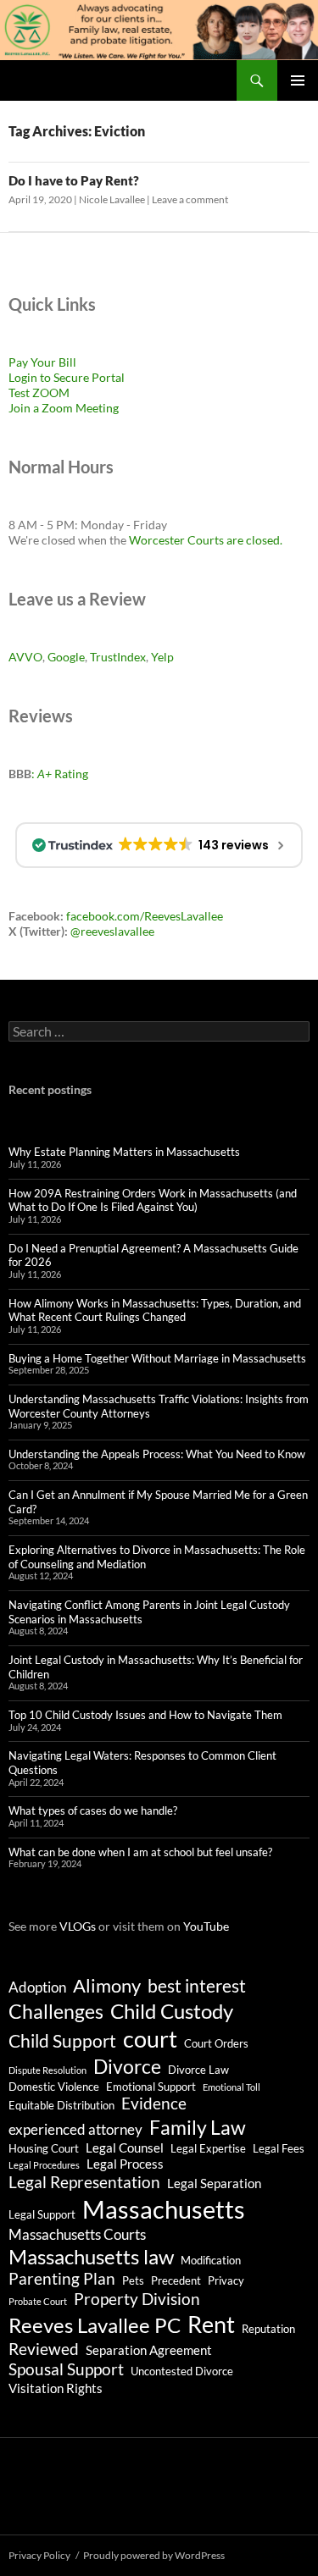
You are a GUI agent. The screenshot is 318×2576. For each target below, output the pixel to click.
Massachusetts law (91, 2256)
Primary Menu (298, 80)
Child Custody (172, 2011)
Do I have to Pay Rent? (74, 180)
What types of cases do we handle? (93, 1810)
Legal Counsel (125, 2148)
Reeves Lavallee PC (95, 2325)
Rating (63, 774)
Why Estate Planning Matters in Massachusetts (124, 1152)
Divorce (127, 2066)
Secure (71, 377)
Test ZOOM (39, 392)
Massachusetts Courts (77, 2234)
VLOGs (78, 1926)
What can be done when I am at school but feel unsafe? (140, 1852)
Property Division (137, 2299)
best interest (197, 1986)
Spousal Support (66, 2369)
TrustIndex (118, 657)
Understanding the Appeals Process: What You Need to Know (157, 1454)
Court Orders (216, 2043)
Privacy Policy (39, 2555)
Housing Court (44, 2148)
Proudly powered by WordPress (154, 2555)
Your (43, 362)
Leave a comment (190, 199)
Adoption (37, 1987)
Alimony (107, 1986)
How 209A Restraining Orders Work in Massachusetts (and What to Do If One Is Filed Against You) (153, 1200)
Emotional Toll (232, 2087)
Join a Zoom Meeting (64, 408)
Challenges (56, 2011)
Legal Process (125, 2164)
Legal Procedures (44, 2165)
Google (66, 657)
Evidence (154, 2103)
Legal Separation (214, 2183)
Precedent (176, 2280)
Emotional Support (151, 2087)
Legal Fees (279, 2148)
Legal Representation (84, 2182)
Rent (211, 2324)
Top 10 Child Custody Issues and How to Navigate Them (145, 1715)
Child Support (62, 2041)
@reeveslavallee (112, 931)
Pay (20, 362)
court (150, 2039)
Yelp (162, 657)
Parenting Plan (62, 2279)
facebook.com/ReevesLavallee (145, 916)
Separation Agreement (149, 2350)
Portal (107, 377)
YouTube (206, 1926)
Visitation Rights (56, 2388)
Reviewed (44, 2349)
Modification (211, 2260)
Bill (67, 362)
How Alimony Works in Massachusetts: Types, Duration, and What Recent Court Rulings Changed (155, 1310)
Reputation (268, 2329)
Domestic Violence (54, 2087)
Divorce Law (198, 2070)
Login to (31, 377)
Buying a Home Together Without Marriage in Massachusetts (157, 1358)
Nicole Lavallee (112, 199)
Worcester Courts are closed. (206, 540)
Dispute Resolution (47, 2070)
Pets (133, 2280)
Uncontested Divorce (182, 2371)
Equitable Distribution (61, 2105)
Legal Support (42, 2214)
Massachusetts (164, 2209)
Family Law (198, 2127)
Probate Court (38, 2301)
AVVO (25, 657)
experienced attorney (75, 2129)
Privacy (226, 2280)
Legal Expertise (208, 2148)
